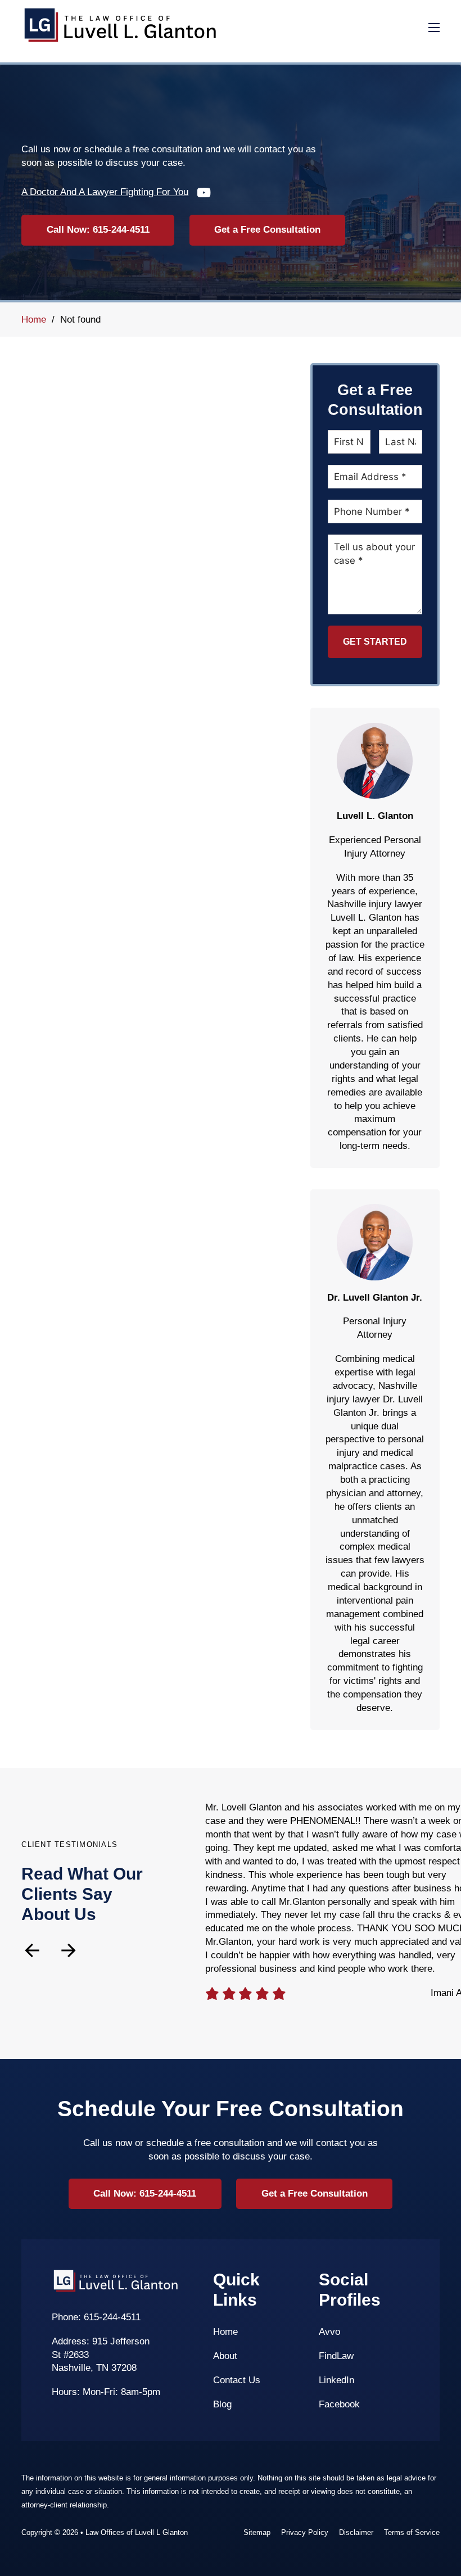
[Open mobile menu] (434, 28)
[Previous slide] (32, 1950)
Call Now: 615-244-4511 (98, 230)
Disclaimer (356, 2532)
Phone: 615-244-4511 (96, 2317)
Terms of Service (412, 2532)
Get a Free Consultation (267, 230)
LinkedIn (336, 2380)
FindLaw (336, 2356)
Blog (222, 2404)
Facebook (339, 2404)
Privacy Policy (305, 2532)
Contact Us (237, 2380)
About (225, 2356)
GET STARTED (375, 642)
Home (34, 320)
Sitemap (257, 2532)
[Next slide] (69, 1950)
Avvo (329, 2332)
